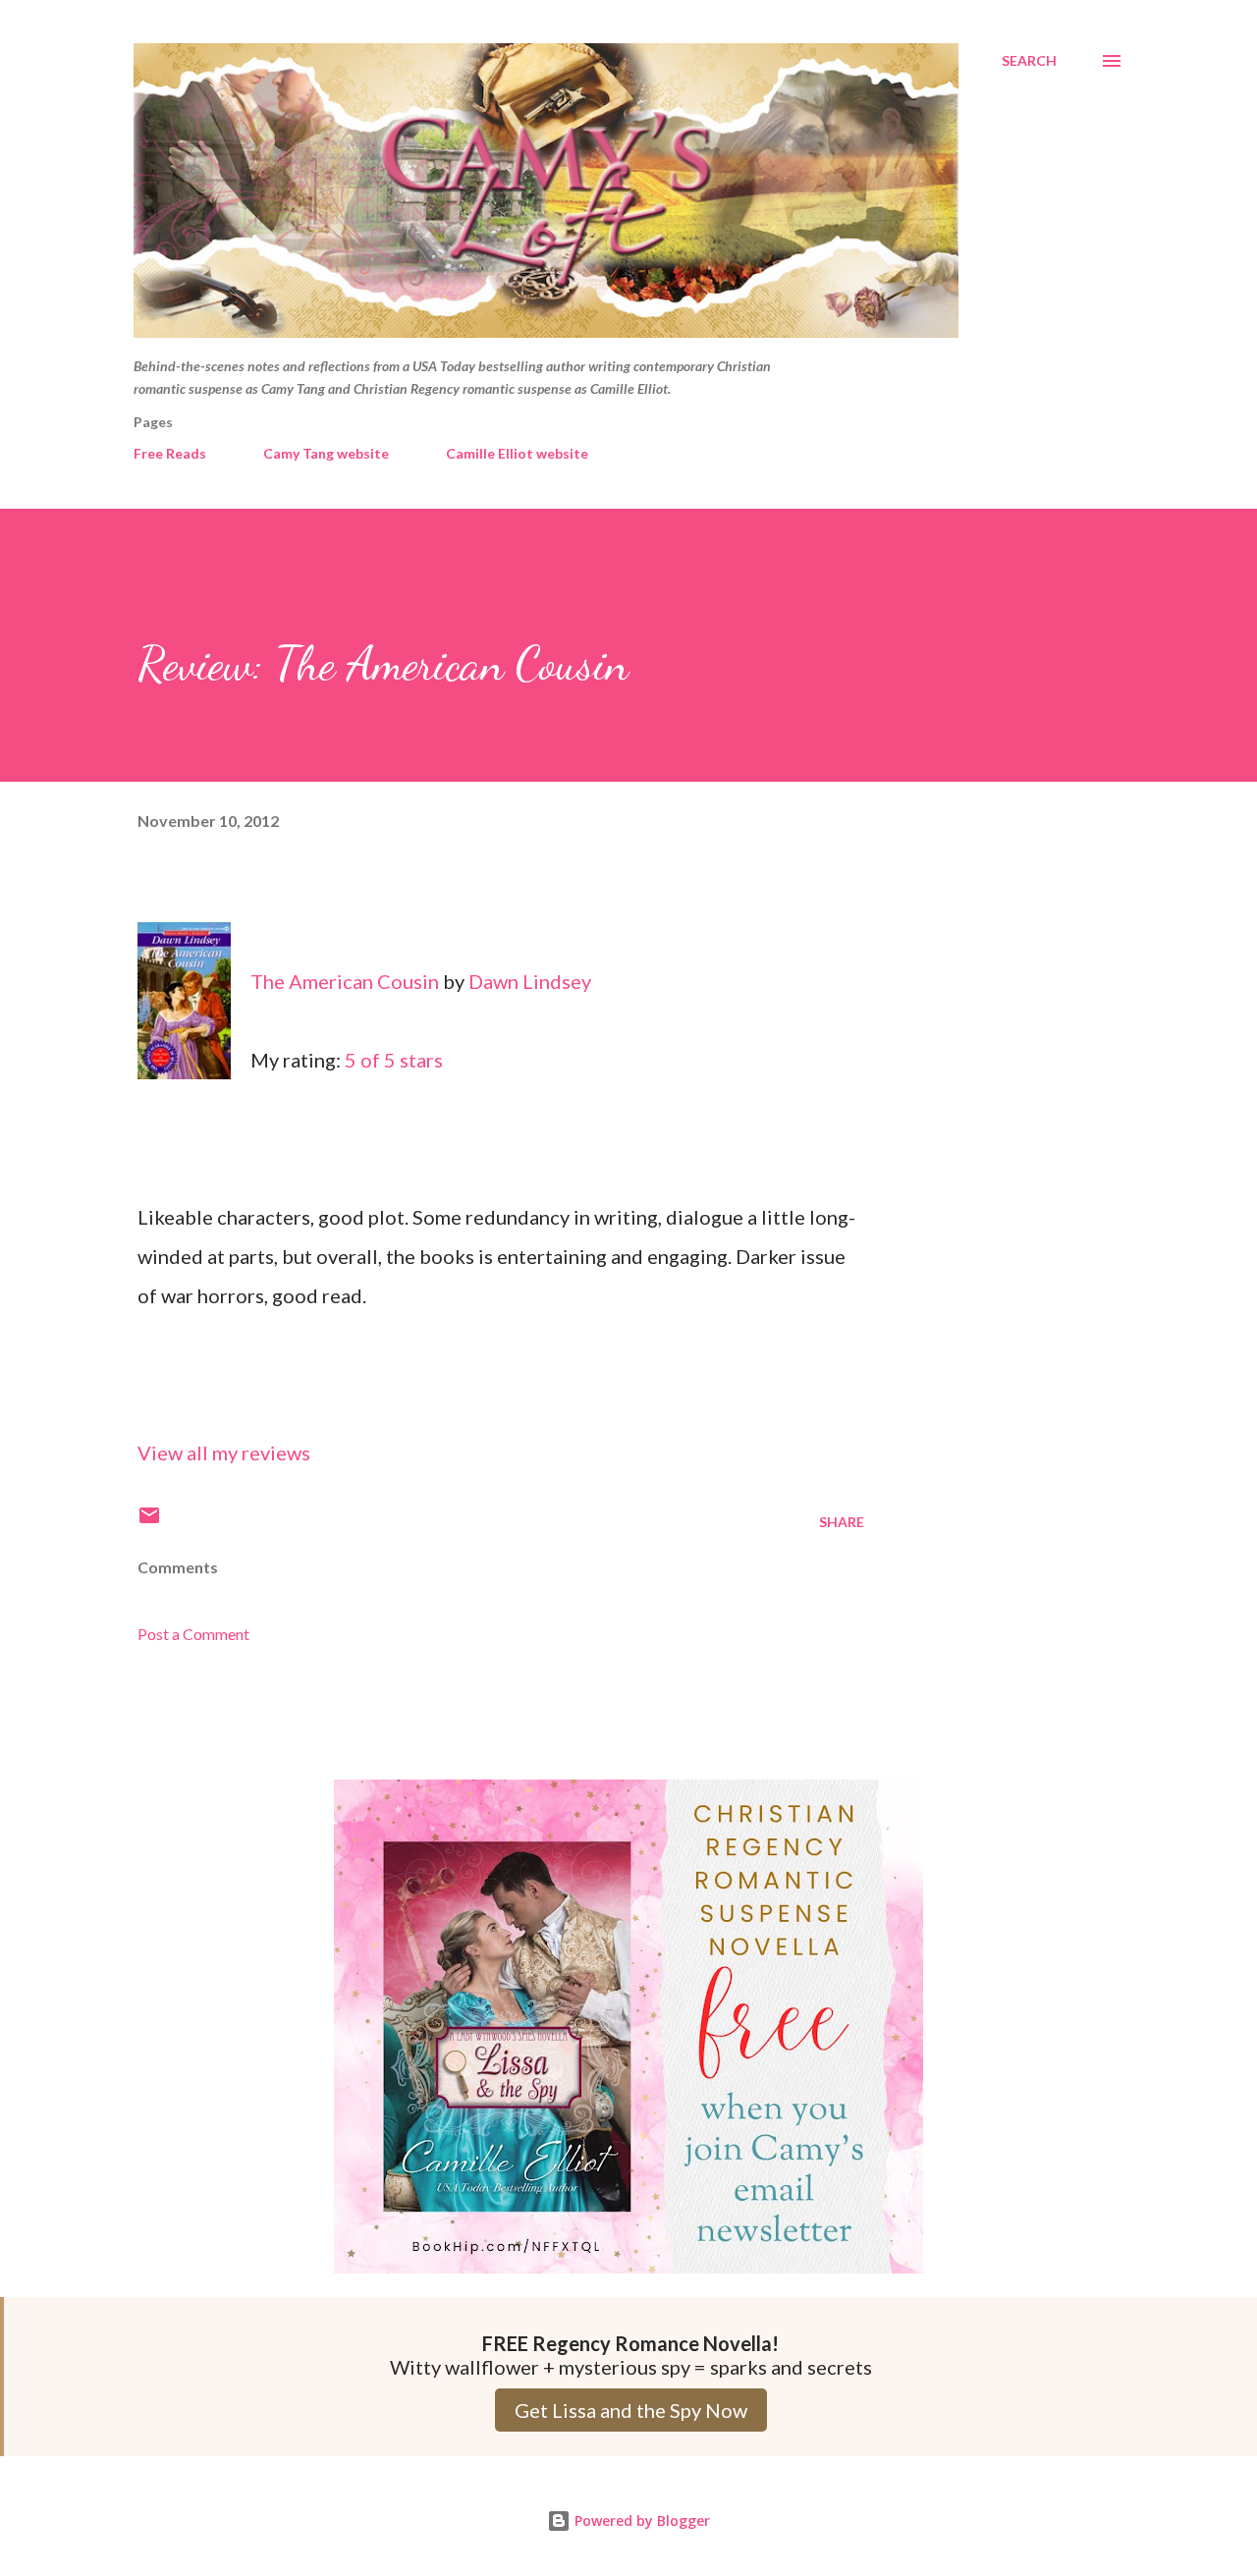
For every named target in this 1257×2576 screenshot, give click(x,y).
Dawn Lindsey (530, 981)
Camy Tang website (326, 453)
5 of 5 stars (394, 1060)
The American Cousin (345, 981)
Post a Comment (193, 1634)
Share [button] (842, 1522)
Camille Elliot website (517, 453)
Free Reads (170, 453)
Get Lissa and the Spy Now (631, 2410)
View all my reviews (224, 1452)
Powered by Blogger (640, 2521)
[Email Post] (149, 1522)
